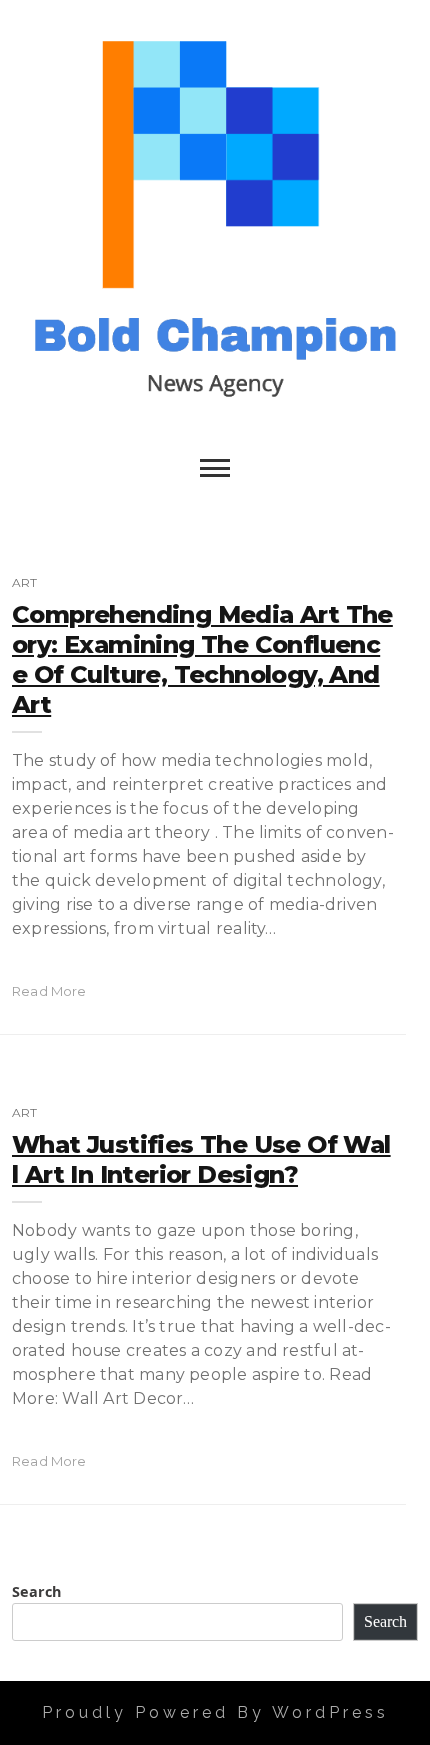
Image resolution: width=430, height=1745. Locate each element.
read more (49, 991)
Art (25, 582)
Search (36, 1591)
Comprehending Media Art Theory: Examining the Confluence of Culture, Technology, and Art (202, 659)
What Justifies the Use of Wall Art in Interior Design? (201, 1159)
